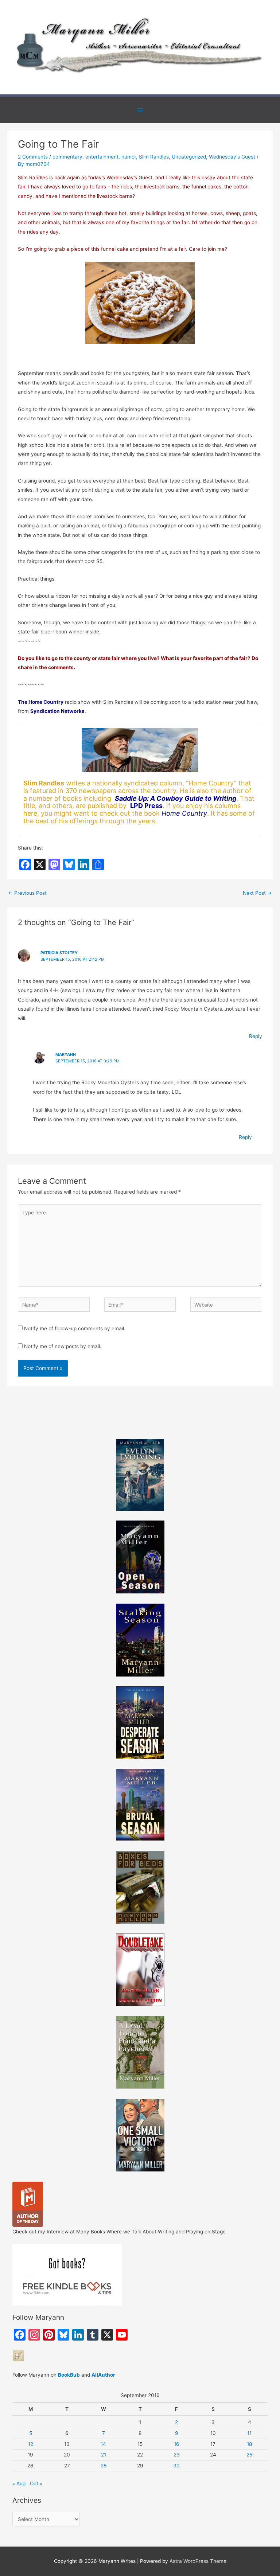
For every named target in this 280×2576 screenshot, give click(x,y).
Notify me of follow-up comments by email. (75, 1328)
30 (176, 2466)
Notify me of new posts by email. (63, 1346)
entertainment (102, 157)
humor (129, 157)
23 (177, 2455)
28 (104, 2466)
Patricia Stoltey (59, 953)
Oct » (36, 2483)
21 (104, 2455)
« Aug (19, 2483)
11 (249, 2433)
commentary (67, 157)
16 (177, 2444)
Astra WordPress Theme (198, 2561)
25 (249, 2455)
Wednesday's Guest (232, 157)
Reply (256, 1036)
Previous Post (27, 893)
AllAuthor (103, 2375)
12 (31, 2444)
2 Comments (33, 157)
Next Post (257, 893)
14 (103, 2444)
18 (249, 2444)
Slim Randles (154, 157)
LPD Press (146, 806)
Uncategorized (189, 157)
